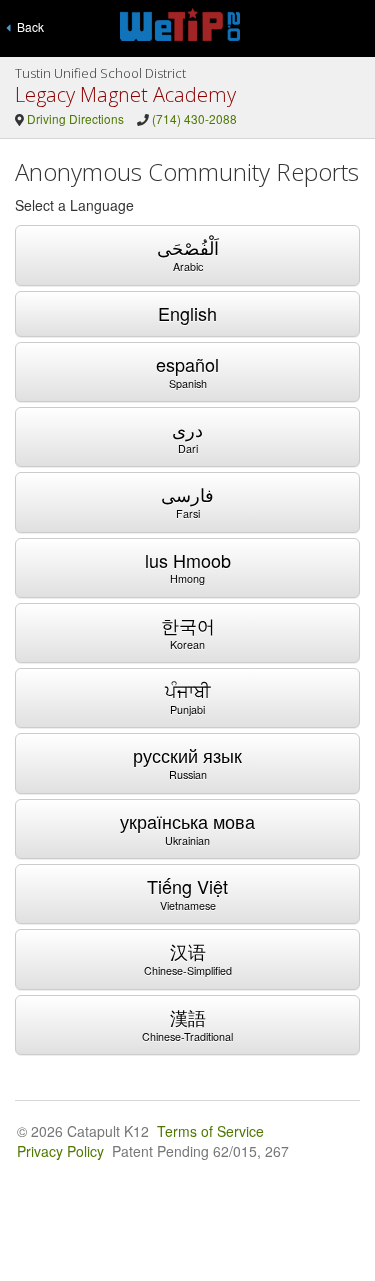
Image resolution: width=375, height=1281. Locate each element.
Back (27, 26)
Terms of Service (210, 1131)
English (187, 313)
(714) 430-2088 (194, 118)
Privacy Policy (60, 1151)
